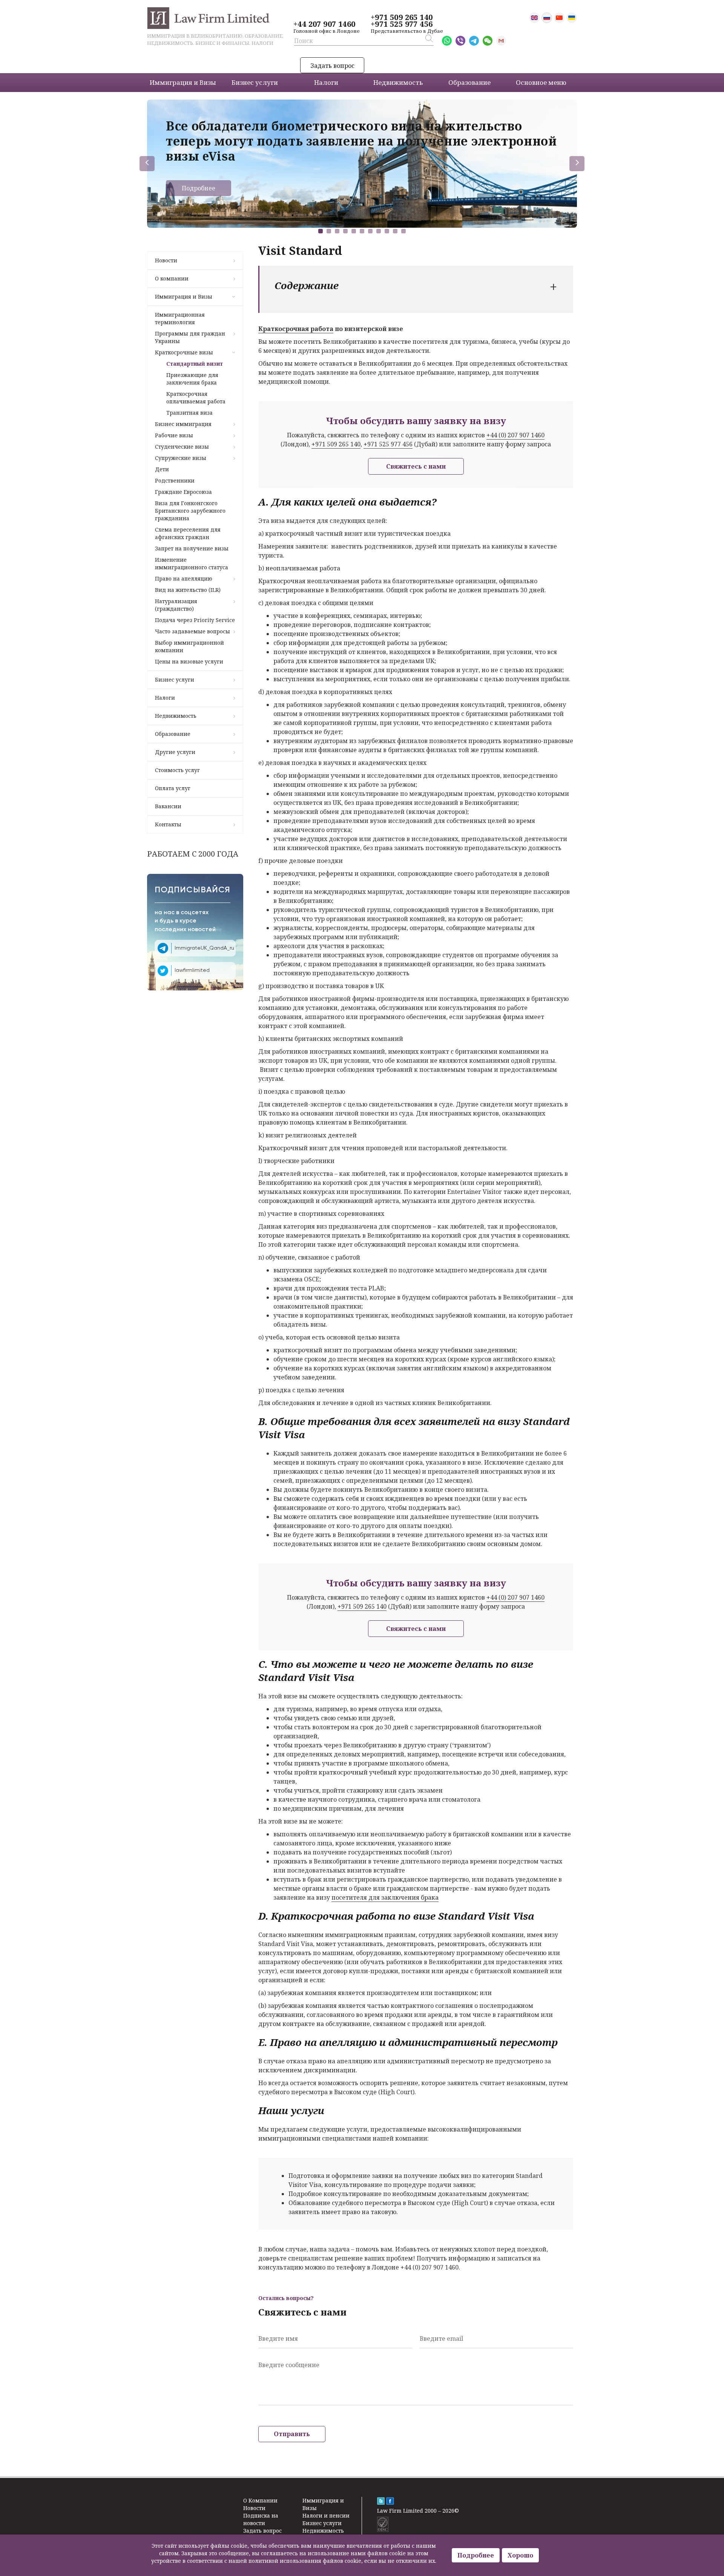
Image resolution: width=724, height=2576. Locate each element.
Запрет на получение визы (192, 548)
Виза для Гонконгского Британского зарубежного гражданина (190, 511)
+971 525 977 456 (402, 24)
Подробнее (199, 188)
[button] (321, 231)
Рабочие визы (174, 435)
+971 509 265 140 (402, 17)
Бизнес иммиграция (183, 424)
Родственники (175, 480)
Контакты (168, 824)
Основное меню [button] (541, 82)
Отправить (292, 2434)
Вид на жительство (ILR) (188, 590)
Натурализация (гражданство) (176, 605)
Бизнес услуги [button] (255, 82)
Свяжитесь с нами (416, 466)
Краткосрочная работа (296, 329)
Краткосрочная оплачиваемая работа (196, 398)
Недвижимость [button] (398, 82)
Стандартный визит (195, 364)
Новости (166, 260)
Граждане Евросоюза (183, 492)
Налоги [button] (326, 82)
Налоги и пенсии (326, 2515)
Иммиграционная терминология (180, 318)
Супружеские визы (181, 458)
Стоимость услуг (177, 770)
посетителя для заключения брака (385, 1897)
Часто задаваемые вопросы (193, 631)
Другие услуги (175, 752)
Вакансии (168, 806)
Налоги (165, 698)
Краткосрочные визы (184, 352)
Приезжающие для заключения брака (192, 379)
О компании (172, 278)
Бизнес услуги (175, 680)
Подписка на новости (261, 2519)
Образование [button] (469, 82)
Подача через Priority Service (195, 620)
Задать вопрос (332, 66)
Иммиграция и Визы (184, 297)
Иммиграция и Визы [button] (183, 82)
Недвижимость (176, 716)
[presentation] (147, 164)
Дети (162, 469)
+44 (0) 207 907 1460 (515, 435)
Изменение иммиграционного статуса (192, 563)
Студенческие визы (182, 447)
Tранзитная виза (189, 413)
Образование (173, 734)
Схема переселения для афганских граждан (188, 533)
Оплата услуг (173, 788)
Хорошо (520, 2555)
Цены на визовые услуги (189, 661)
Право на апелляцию (184, 578)
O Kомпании (260, 2500)
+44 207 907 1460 (324, 24)
